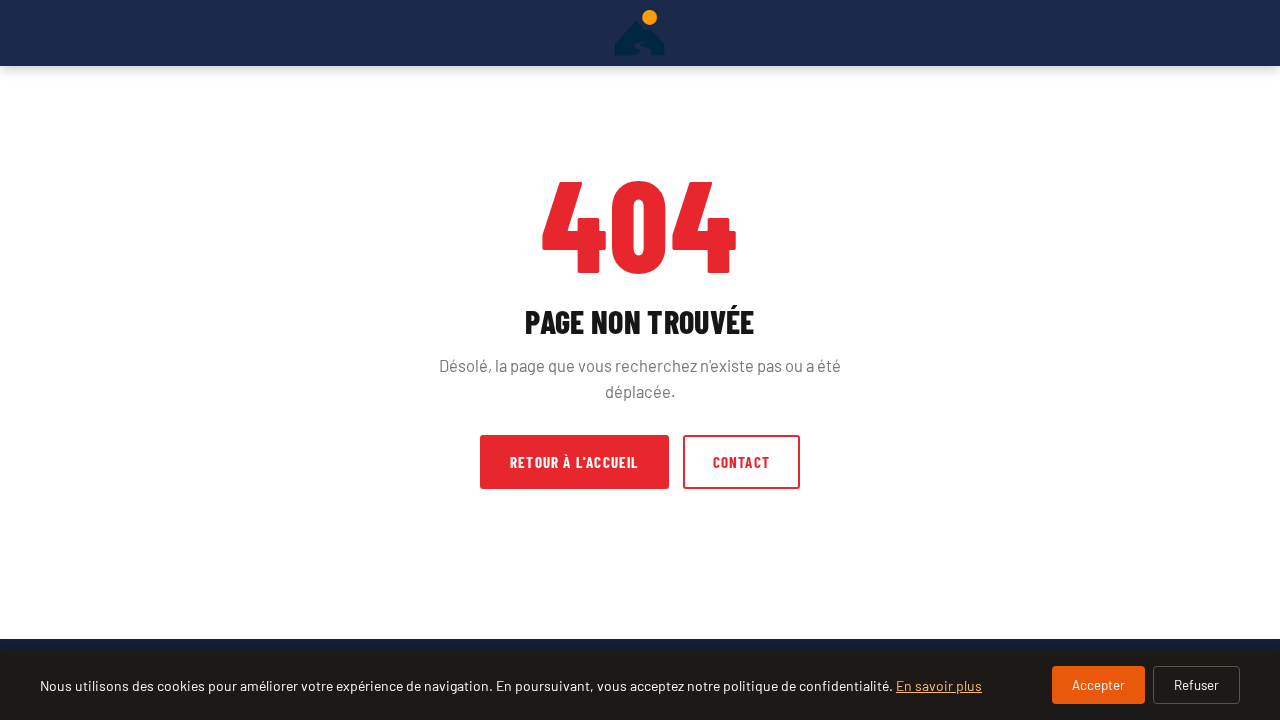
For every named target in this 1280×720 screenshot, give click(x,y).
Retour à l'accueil (574, 462)
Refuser (1196, 685)
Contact (741, 462)
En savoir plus (939, 685)
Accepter (1098, 685)
